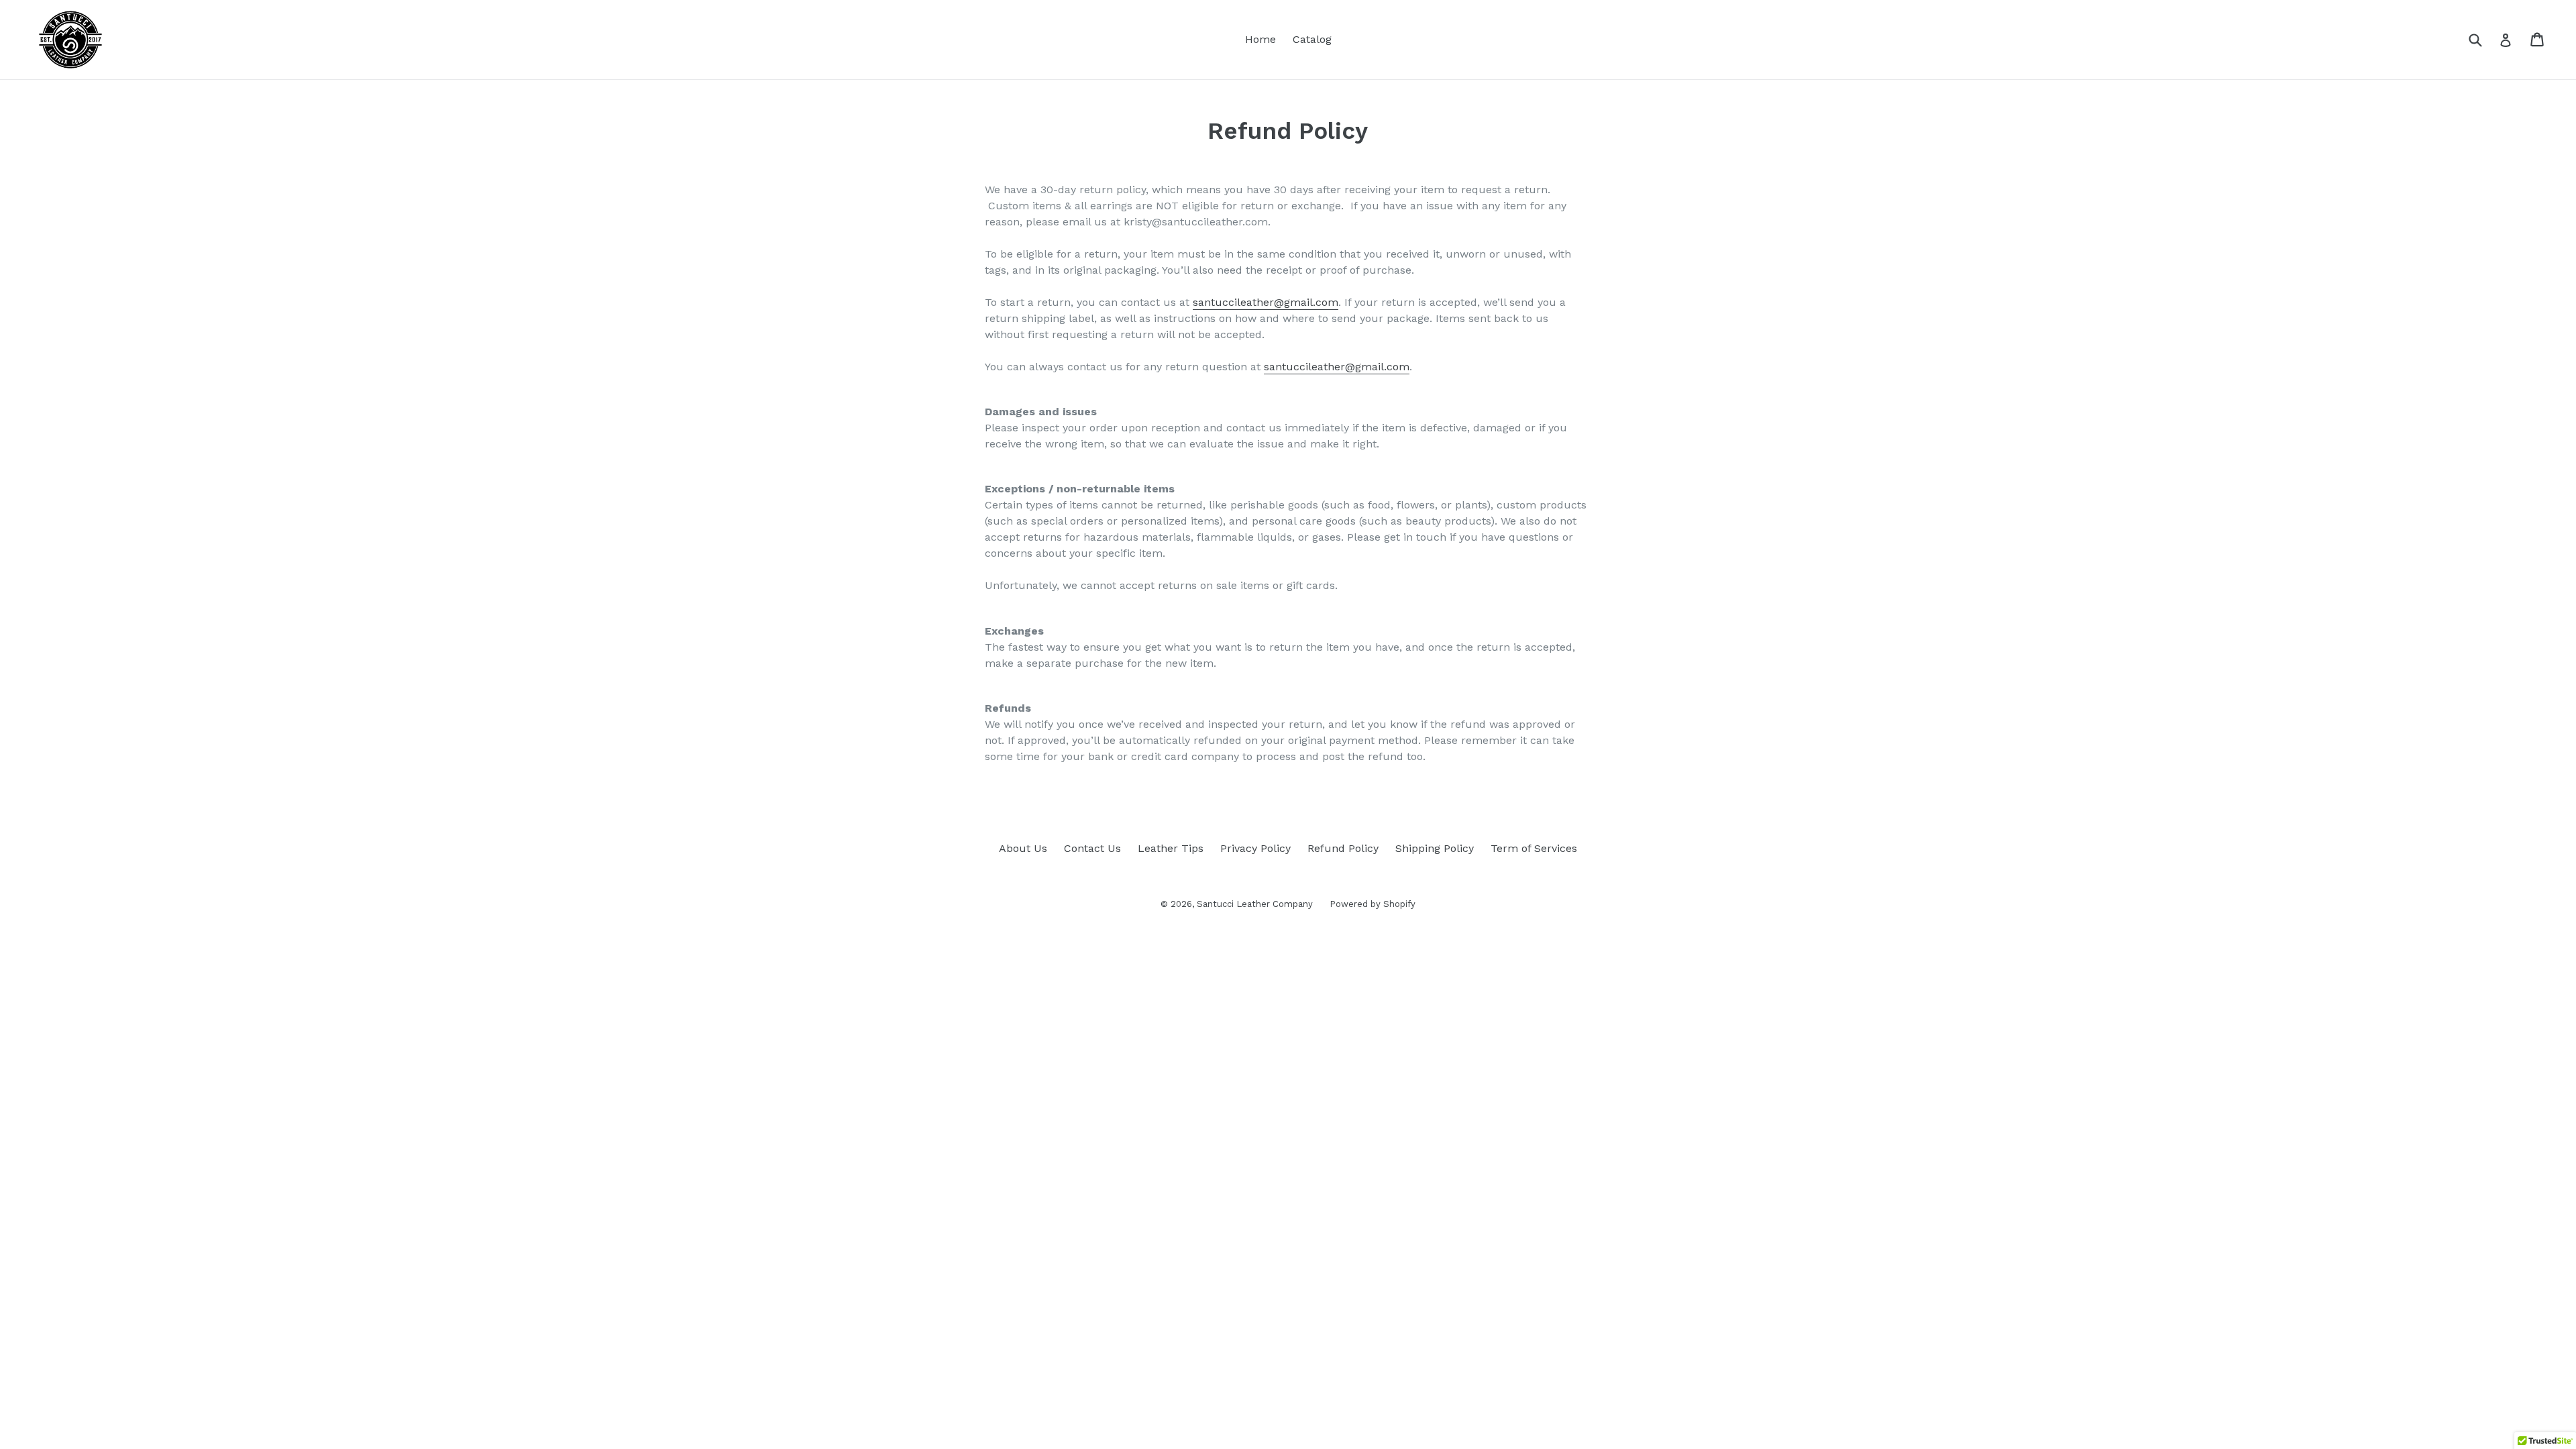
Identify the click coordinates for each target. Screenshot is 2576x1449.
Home (1260, 39)
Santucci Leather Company (1255, 904)
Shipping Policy (1435, 848)
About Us (1023, 848)
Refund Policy (1343, 848)
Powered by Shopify (1373, 904)
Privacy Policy (1255, 848)
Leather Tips (1171, 848)
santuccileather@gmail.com (1266, 302)
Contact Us (1092, 848)
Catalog (1312, 39)
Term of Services (1534, 848)
